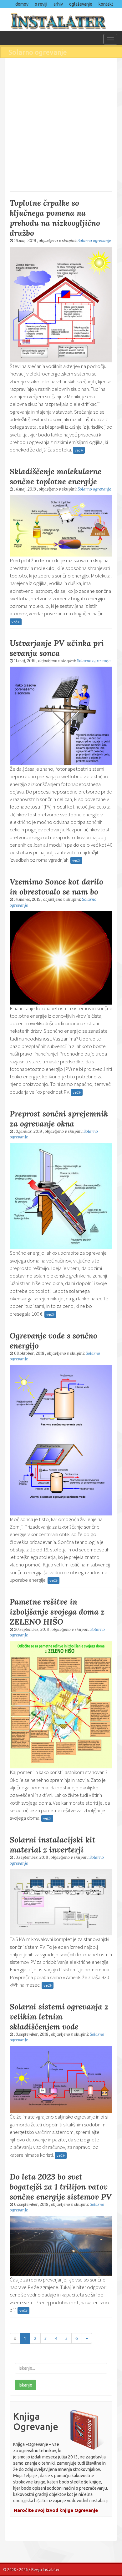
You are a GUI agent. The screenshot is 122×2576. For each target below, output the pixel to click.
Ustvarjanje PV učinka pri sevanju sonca (57, 648)
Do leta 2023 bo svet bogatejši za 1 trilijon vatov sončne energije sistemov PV (61, 2187)
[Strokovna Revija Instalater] (61, 19)
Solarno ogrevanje (94, 241)
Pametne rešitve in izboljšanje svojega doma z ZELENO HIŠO (57, 1612)
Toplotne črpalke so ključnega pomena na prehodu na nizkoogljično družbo (55, 218)
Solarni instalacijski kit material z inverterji (53, 1845)
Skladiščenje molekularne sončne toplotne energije (56, 476)
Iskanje (25, 2385)
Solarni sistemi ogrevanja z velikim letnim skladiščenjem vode (59, 2017)
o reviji (41, 4)
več (78, 450)
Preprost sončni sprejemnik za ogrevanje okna (59, 1119)
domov (22, 4)
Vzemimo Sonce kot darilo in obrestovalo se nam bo (56, 887)
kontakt (106, 4)
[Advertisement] (61, 124)
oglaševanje (81, 4)
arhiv (58, 4)
